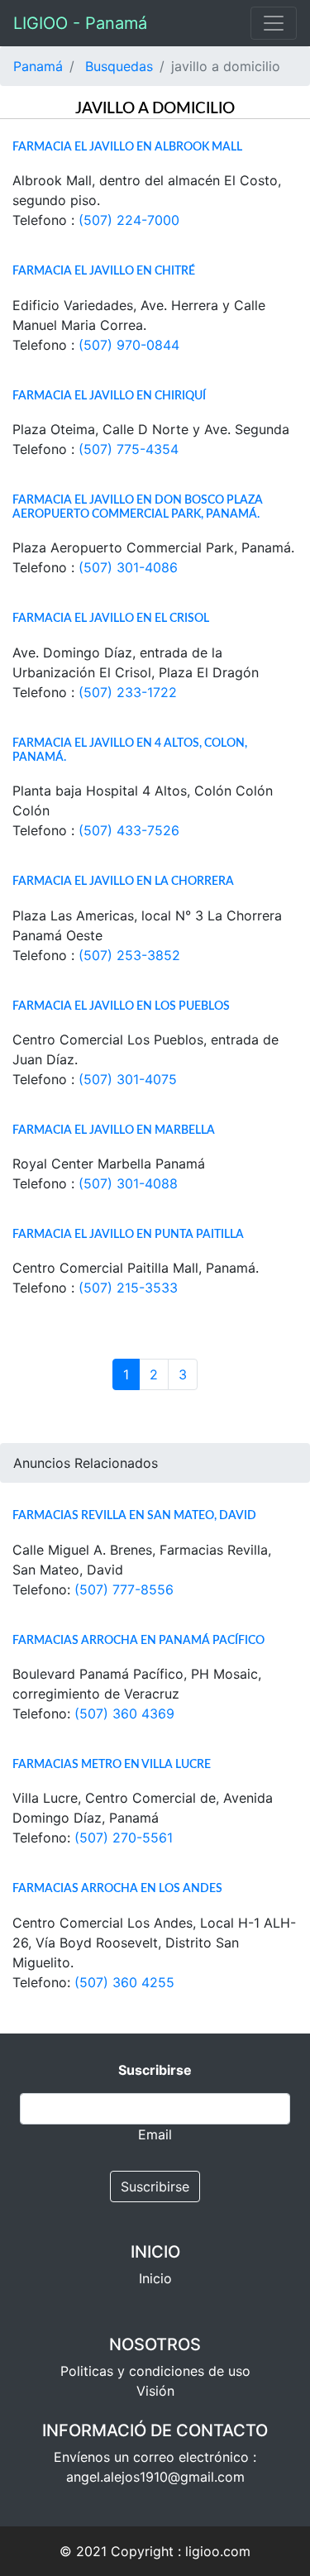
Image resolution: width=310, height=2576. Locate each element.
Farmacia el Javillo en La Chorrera (123, 881)
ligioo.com (218, 2551)
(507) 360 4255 (124, 1982)
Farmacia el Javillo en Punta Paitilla (128, 1234)
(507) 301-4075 (128, 1079)
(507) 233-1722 (128, 692)
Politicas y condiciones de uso (155, 2371)
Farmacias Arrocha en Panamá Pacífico (138, 1640)
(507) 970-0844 (129, 345)
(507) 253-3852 (129, 955)
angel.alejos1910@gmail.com (155, 2477)
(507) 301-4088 (128, 1183)
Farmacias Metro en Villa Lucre (112, 1764)
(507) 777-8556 (124, 1589)
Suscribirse (155, 2186)
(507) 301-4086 (128, 567)
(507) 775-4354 (129, 449)
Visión (155, 2391)
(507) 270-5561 (124, 1838)
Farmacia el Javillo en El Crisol (111, 618)
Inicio (155, 2278)
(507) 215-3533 (128, 1288)
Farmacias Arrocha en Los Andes (117, 1888)
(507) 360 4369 (124, 1713)
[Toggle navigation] (274, 23)
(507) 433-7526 (129, 830)
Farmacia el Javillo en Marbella (114, 1130)
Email (155, 2134)
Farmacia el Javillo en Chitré (104, 271)
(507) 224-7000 (129, 220)
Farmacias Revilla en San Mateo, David (134, 1515)
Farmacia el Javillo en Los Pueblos (121, 1006)
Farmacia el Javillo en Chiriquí (109, 396)
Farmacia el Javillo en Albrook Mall (127, 147)
